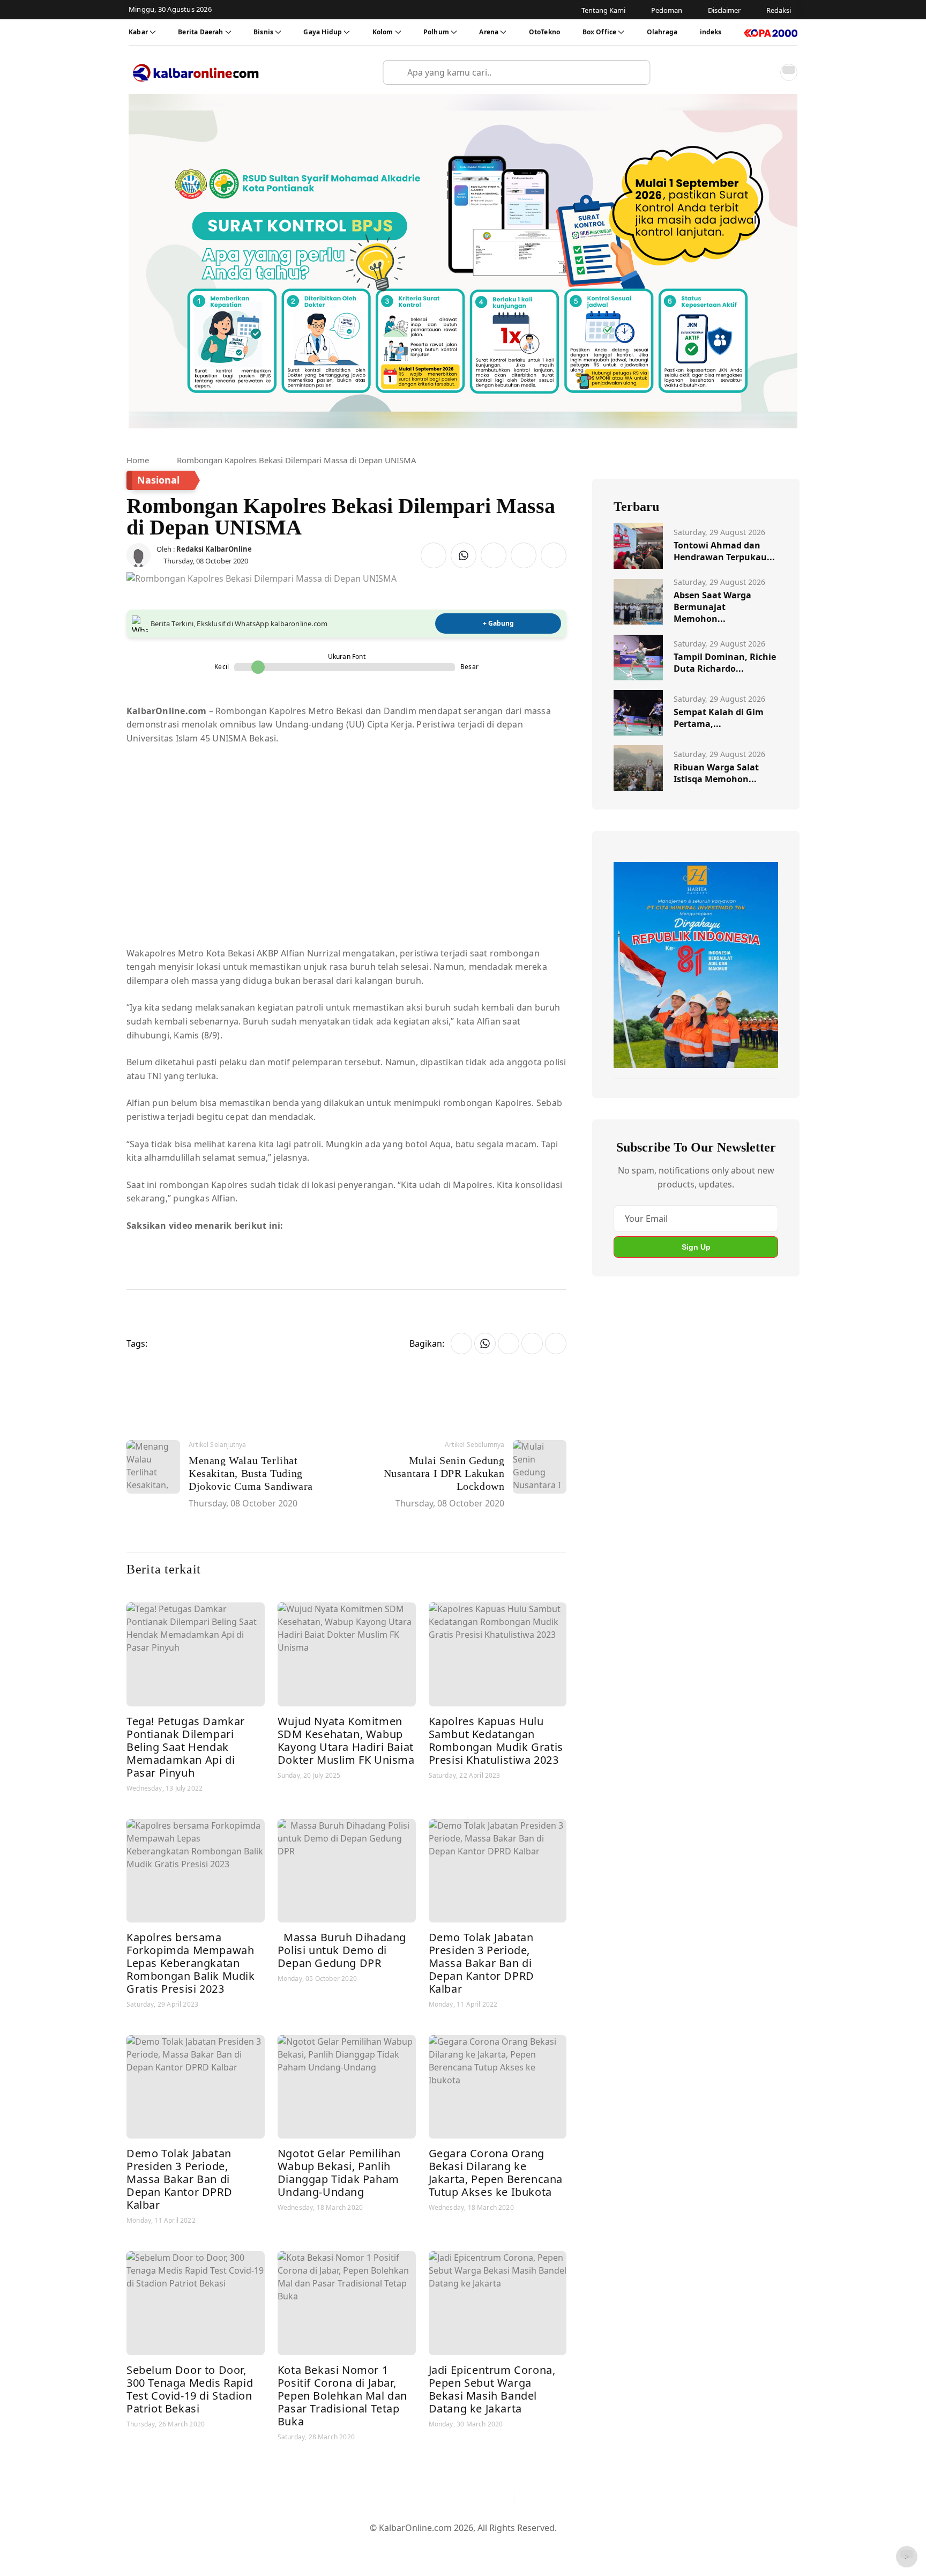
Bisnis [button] (263, 32)
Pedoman (411, 2545)
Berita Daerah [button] (200, 32)
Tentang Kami (355, 2545)
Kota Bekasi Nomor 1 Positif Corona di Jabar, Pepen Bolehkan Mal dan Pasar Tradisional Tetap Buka (342, 2396)
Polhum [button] (436, 32)
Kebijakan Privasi (565, 2545)
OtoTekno (544, 32)
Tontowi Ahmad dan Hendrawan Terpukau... (724, 551)
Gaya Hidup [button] (323, 32)
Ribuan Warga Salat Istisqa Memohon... (716, 773)
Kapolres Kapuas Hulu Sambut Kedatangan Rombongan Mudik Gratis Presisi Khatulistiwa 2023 (496, 1740)
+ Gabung (498, 623)
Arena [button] (489, 32)
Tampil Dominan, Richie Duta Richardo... (725, 663)
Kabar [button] (138, 32)
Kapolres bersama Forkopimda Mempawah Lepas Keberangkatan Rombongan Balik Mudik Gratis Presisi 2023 (191, 1963)
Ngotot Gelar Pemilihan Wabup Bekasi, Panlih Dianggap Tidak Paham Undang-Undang (339, 2173)
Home (138, 460)
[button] (765, 72)
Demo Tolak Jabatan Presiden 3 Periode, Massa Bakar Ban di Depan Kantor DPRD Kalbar (481, 1963)
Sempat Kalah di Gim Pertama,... (719, 718)
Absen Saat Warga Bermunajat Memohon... (712, 607)
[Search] (638, 72)
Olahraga (662, 32)
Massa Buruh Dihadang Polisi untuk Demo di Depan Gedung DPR (342, 1950)
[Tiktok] (501, 2498)
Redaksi (506, 2545)
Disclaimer (460, 2545)
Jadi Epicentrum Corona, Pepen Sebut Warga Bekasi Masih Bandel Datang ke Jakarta (492, 2389)
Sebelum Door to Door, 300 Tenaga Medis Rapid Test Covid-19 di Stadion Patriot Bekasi (190, 2389)
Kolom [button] (383, 32)
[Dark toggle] (789, 72)
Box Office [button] (600, 32)
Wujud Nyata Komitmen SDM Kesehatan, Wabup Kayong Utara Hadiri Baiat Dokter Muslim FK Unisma (346, 1740)
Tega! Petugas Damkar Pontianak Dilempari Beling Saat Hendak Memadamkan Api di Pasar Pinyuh (186, 1747)
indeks (711, 32)
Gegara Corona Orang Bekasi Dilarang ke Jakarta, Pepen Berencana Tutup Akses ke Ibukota (496, 2173)
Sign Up (696, 1247)
